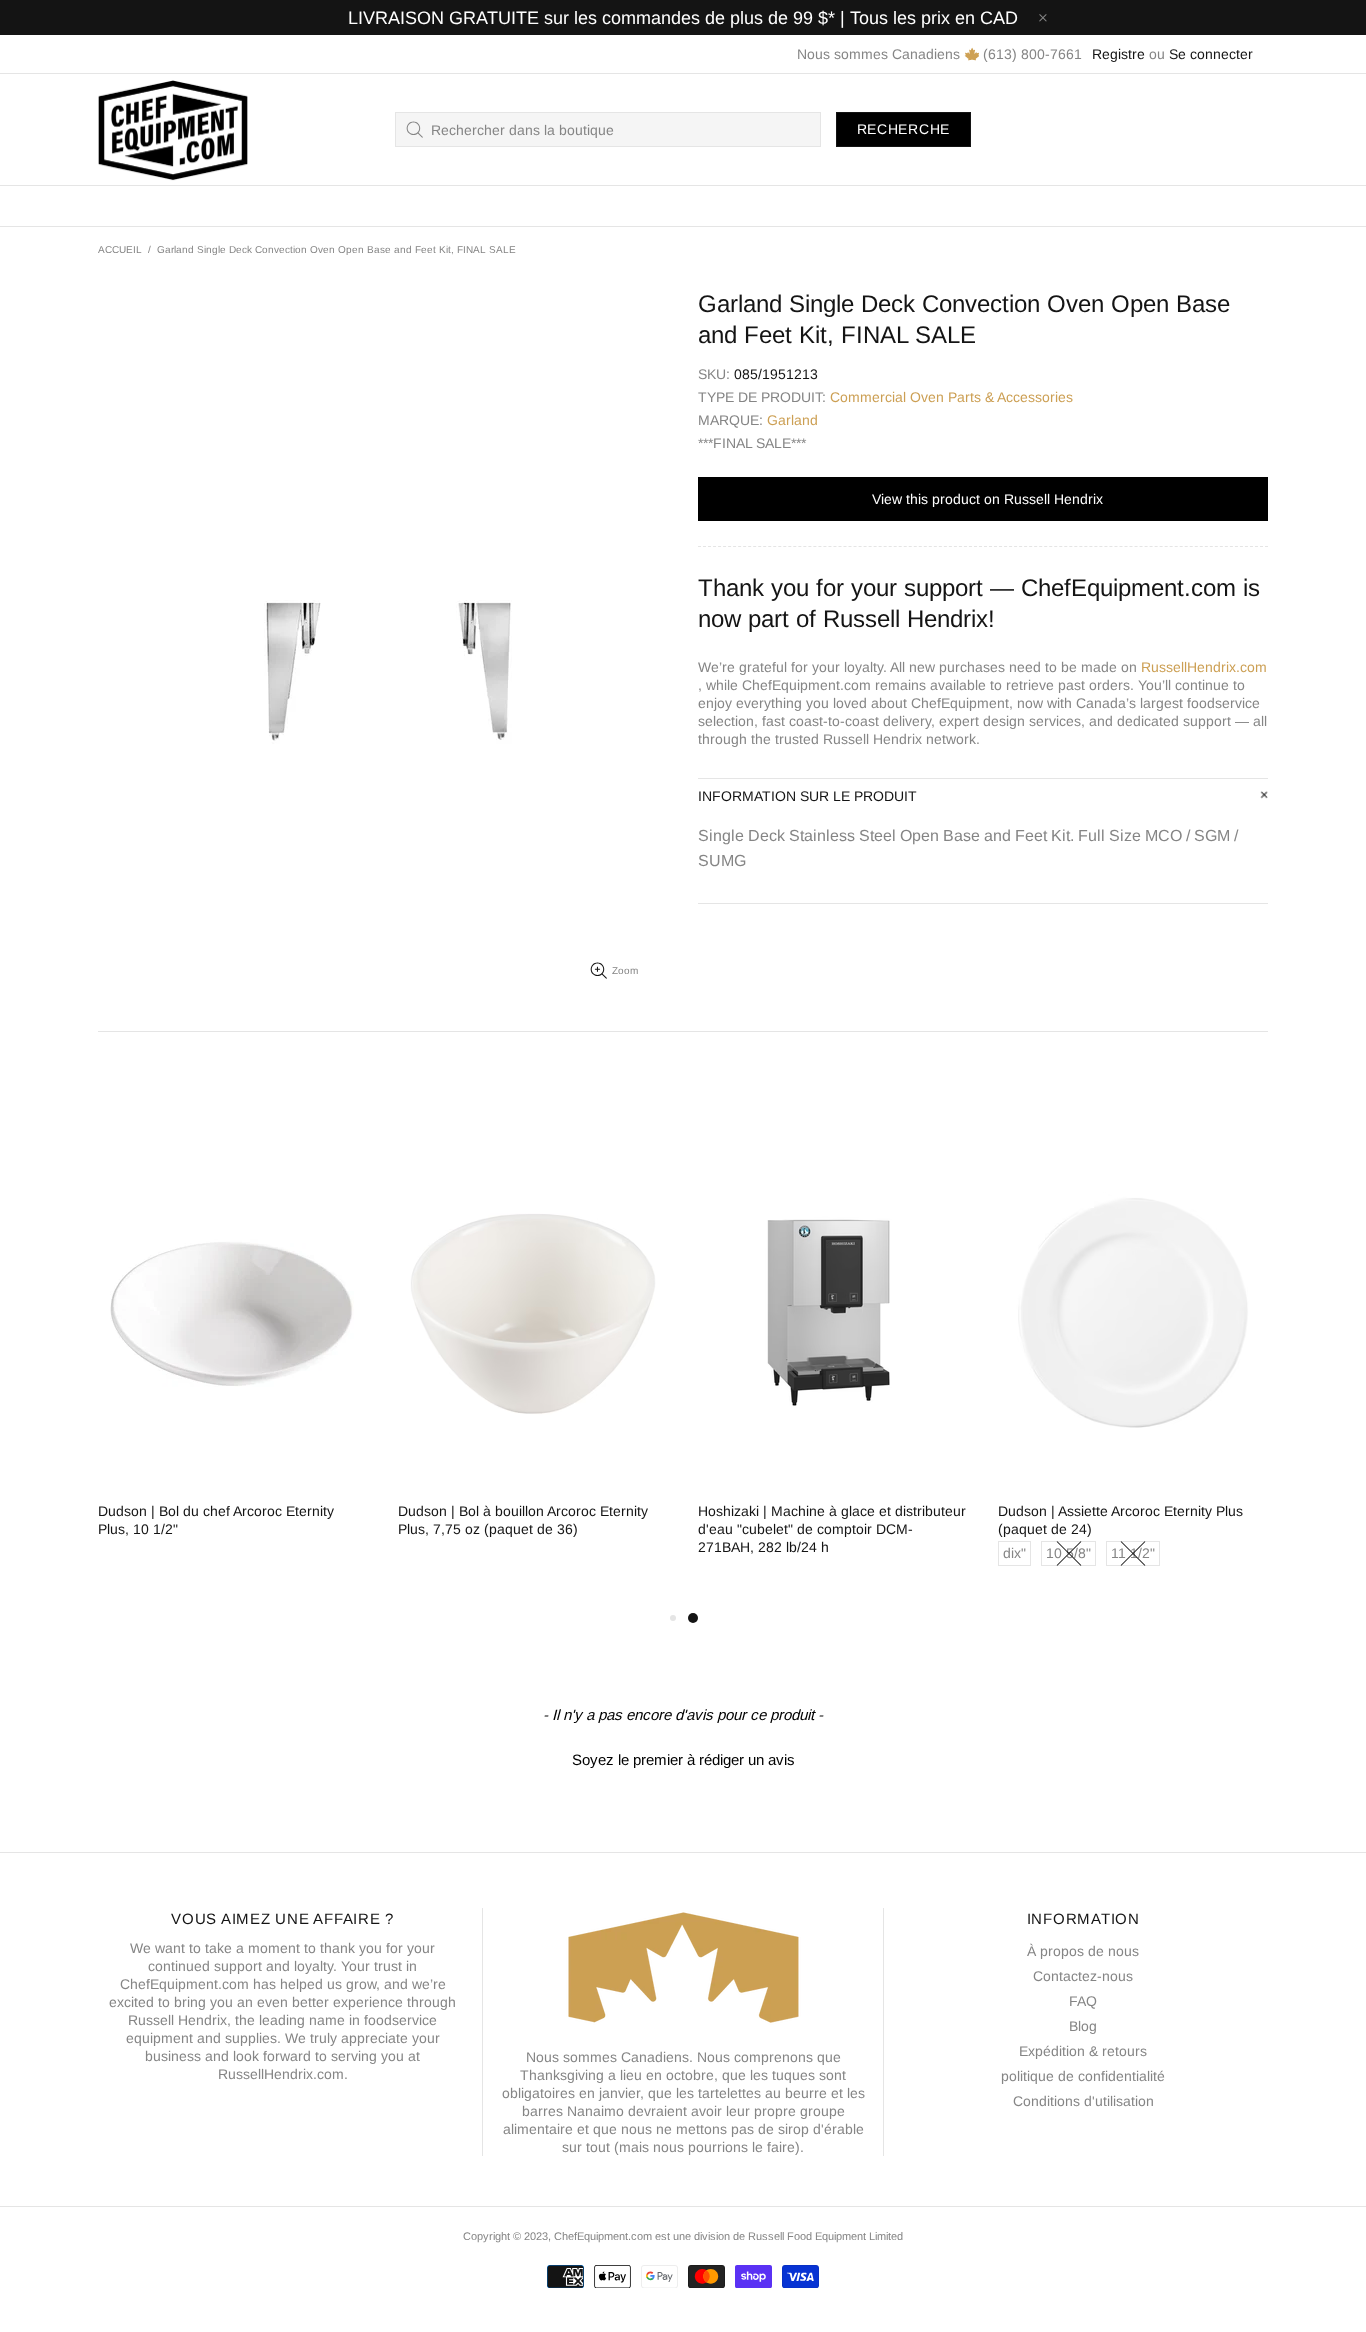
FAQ (1083, 2001)
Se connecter (1211, 54)
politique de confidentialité (1083, 2076)
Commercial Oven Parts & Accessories (951, 397)
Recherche (903, 129)
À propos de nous (1083, 1951)
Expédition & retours (1083, 2051)
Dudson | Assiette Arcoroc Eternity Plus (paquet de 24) (1120, 1520)
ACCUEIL (120, 249)
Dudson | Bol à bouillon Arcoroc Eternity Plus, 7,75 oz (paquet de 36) (523, 1520)
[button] (683, 1757)
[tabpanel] (833, 1365)
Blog (1083, 2026)
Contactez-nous (1083, 1976)
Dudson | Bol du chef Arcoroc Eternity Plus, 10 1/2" (216, 1520)
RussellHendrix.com (1204, 667)
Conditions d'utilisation (1083, 2101)
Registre (1118, 54)
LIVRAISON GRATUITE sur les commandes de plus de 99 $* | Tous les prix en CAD (683, 18)
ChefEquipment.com (173, 129)
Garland (792, 420)
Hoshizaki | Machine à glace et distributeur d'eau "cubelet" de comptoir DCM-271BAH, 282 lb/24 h (832, 1529)
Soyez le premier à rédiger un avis (683, 1759)
